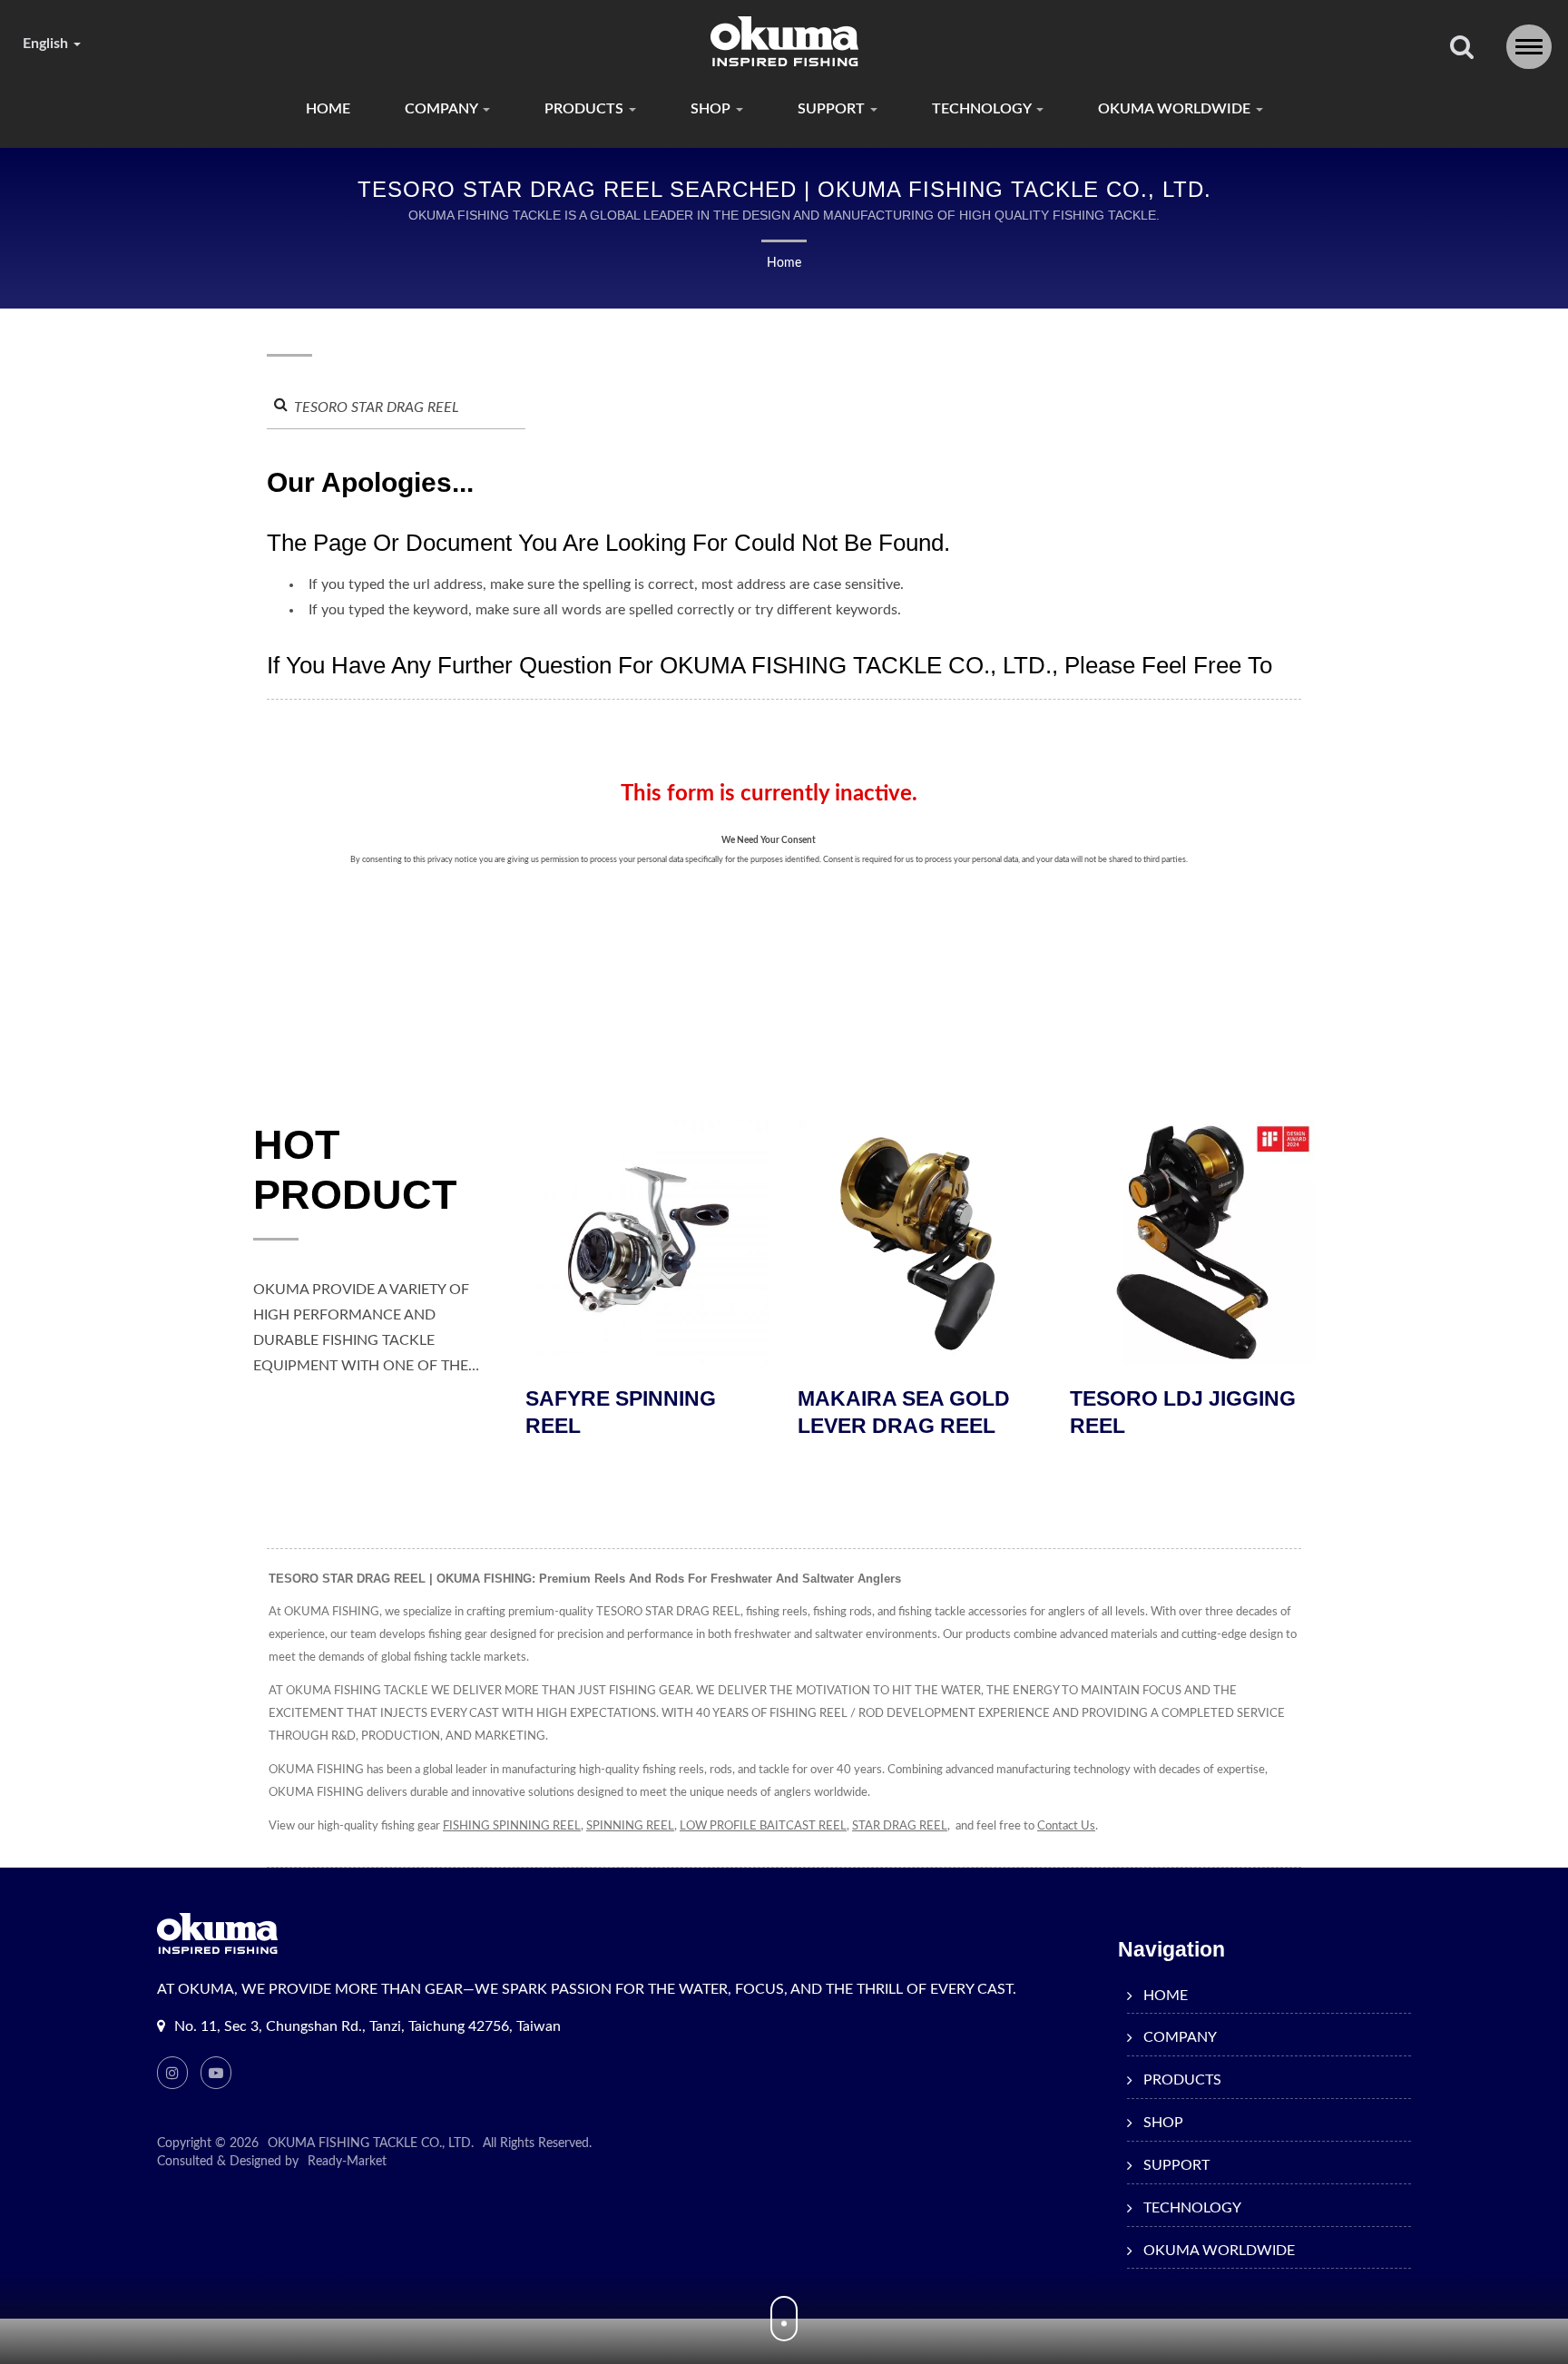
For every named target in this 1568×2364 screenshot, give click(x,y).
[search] (1462, 49)
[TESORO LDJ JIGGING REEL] (984, 1242)
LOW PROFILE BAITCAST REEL (763, 1826)
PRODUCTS (586, 109)
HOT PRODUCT (355, 1170)
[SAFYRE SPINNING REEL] (1256, 1242)
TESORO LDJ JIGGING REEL (974, 1412)
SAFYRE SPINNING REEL (1229, 1412)
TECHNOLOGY (983, 109)
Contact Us (1066, 1826)
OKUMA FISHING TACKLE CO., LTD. (371, 2143)
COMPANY (443, 109)
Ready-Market (347, 2162)
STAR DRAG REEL (900, 1826)
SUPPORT (833, 109)
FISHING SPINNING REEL (512, 1826)
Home (784, 263)
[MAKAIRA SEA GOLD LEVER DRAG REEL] (711, 1242)
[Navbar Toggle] (1529, 47)
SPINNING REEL (630, 1826)
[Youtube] (216, 2073)
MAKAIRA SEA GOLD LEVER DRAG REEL (695, 1412)
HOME (328, 109)
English (47, 44)
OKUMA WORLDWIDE (1176, 109)
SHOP (712, 109)
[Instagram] (172, 2073)
